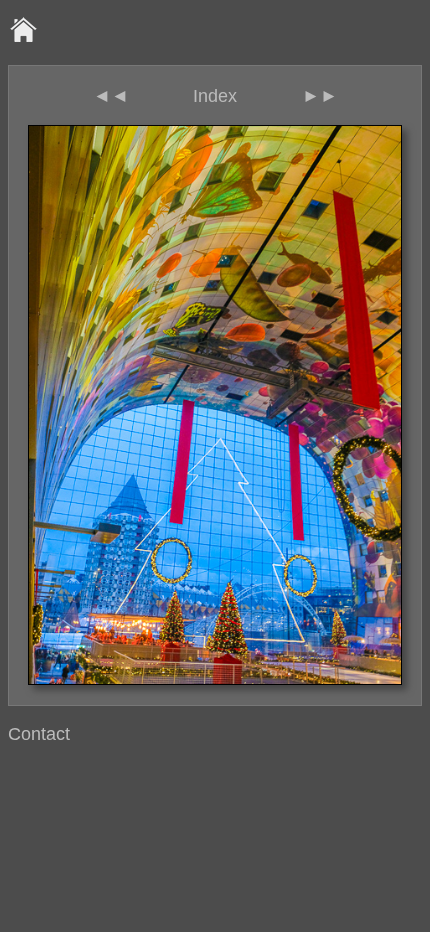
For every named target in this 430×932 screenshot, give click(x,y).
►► (320, 96)
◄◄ (111, 96)
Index (215, 96)
